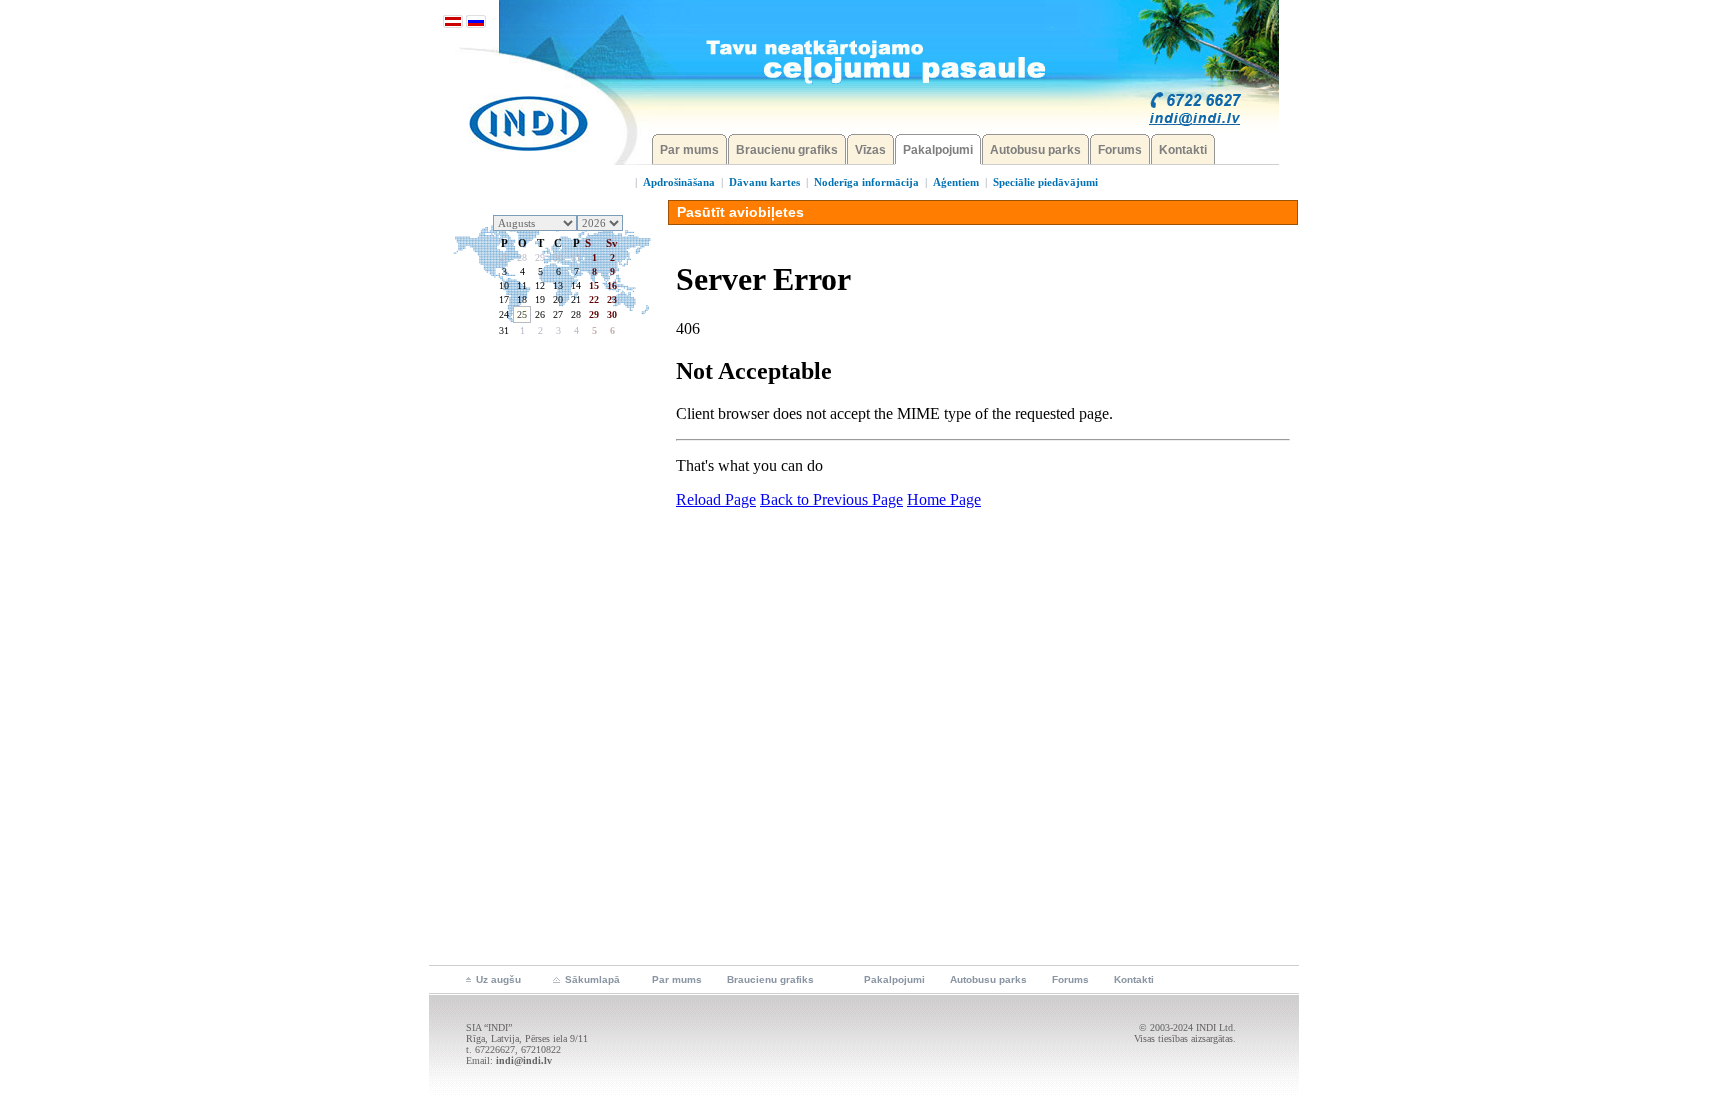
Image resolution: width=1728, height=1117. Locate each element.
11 (522, 285)
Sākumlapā (592, 979)
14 (576, 285)
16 (612, 285)
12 (540, 285)
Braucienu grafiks (787, 150)
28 (522, 257)
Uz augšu (498, 979)
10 (504, 285)
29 (540, 257)
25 (522, 314)
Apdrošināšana (679, 182)
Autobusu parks (1035, 150)
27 (504, 257)
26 (540, 314)
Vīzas (870, 150)
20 (558, 299)
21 (576, 299)
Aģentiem (956, 182)
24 (504, 314)
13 (558, 285)
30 (558, 257)
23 (612, 299)
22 (594, 299)
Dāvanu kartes (764, 182)
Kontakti (1183, 150)
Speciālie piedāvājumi (1045, 182)
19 (540, 299)
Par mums (689, 150)
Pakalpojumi (938, 150)
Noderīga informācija (866, 182)
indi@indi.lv (524, 1060)
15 (594, 285)
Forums (1120, 150)
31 (576, 257)
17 (504, 299)
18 (522, 299)
